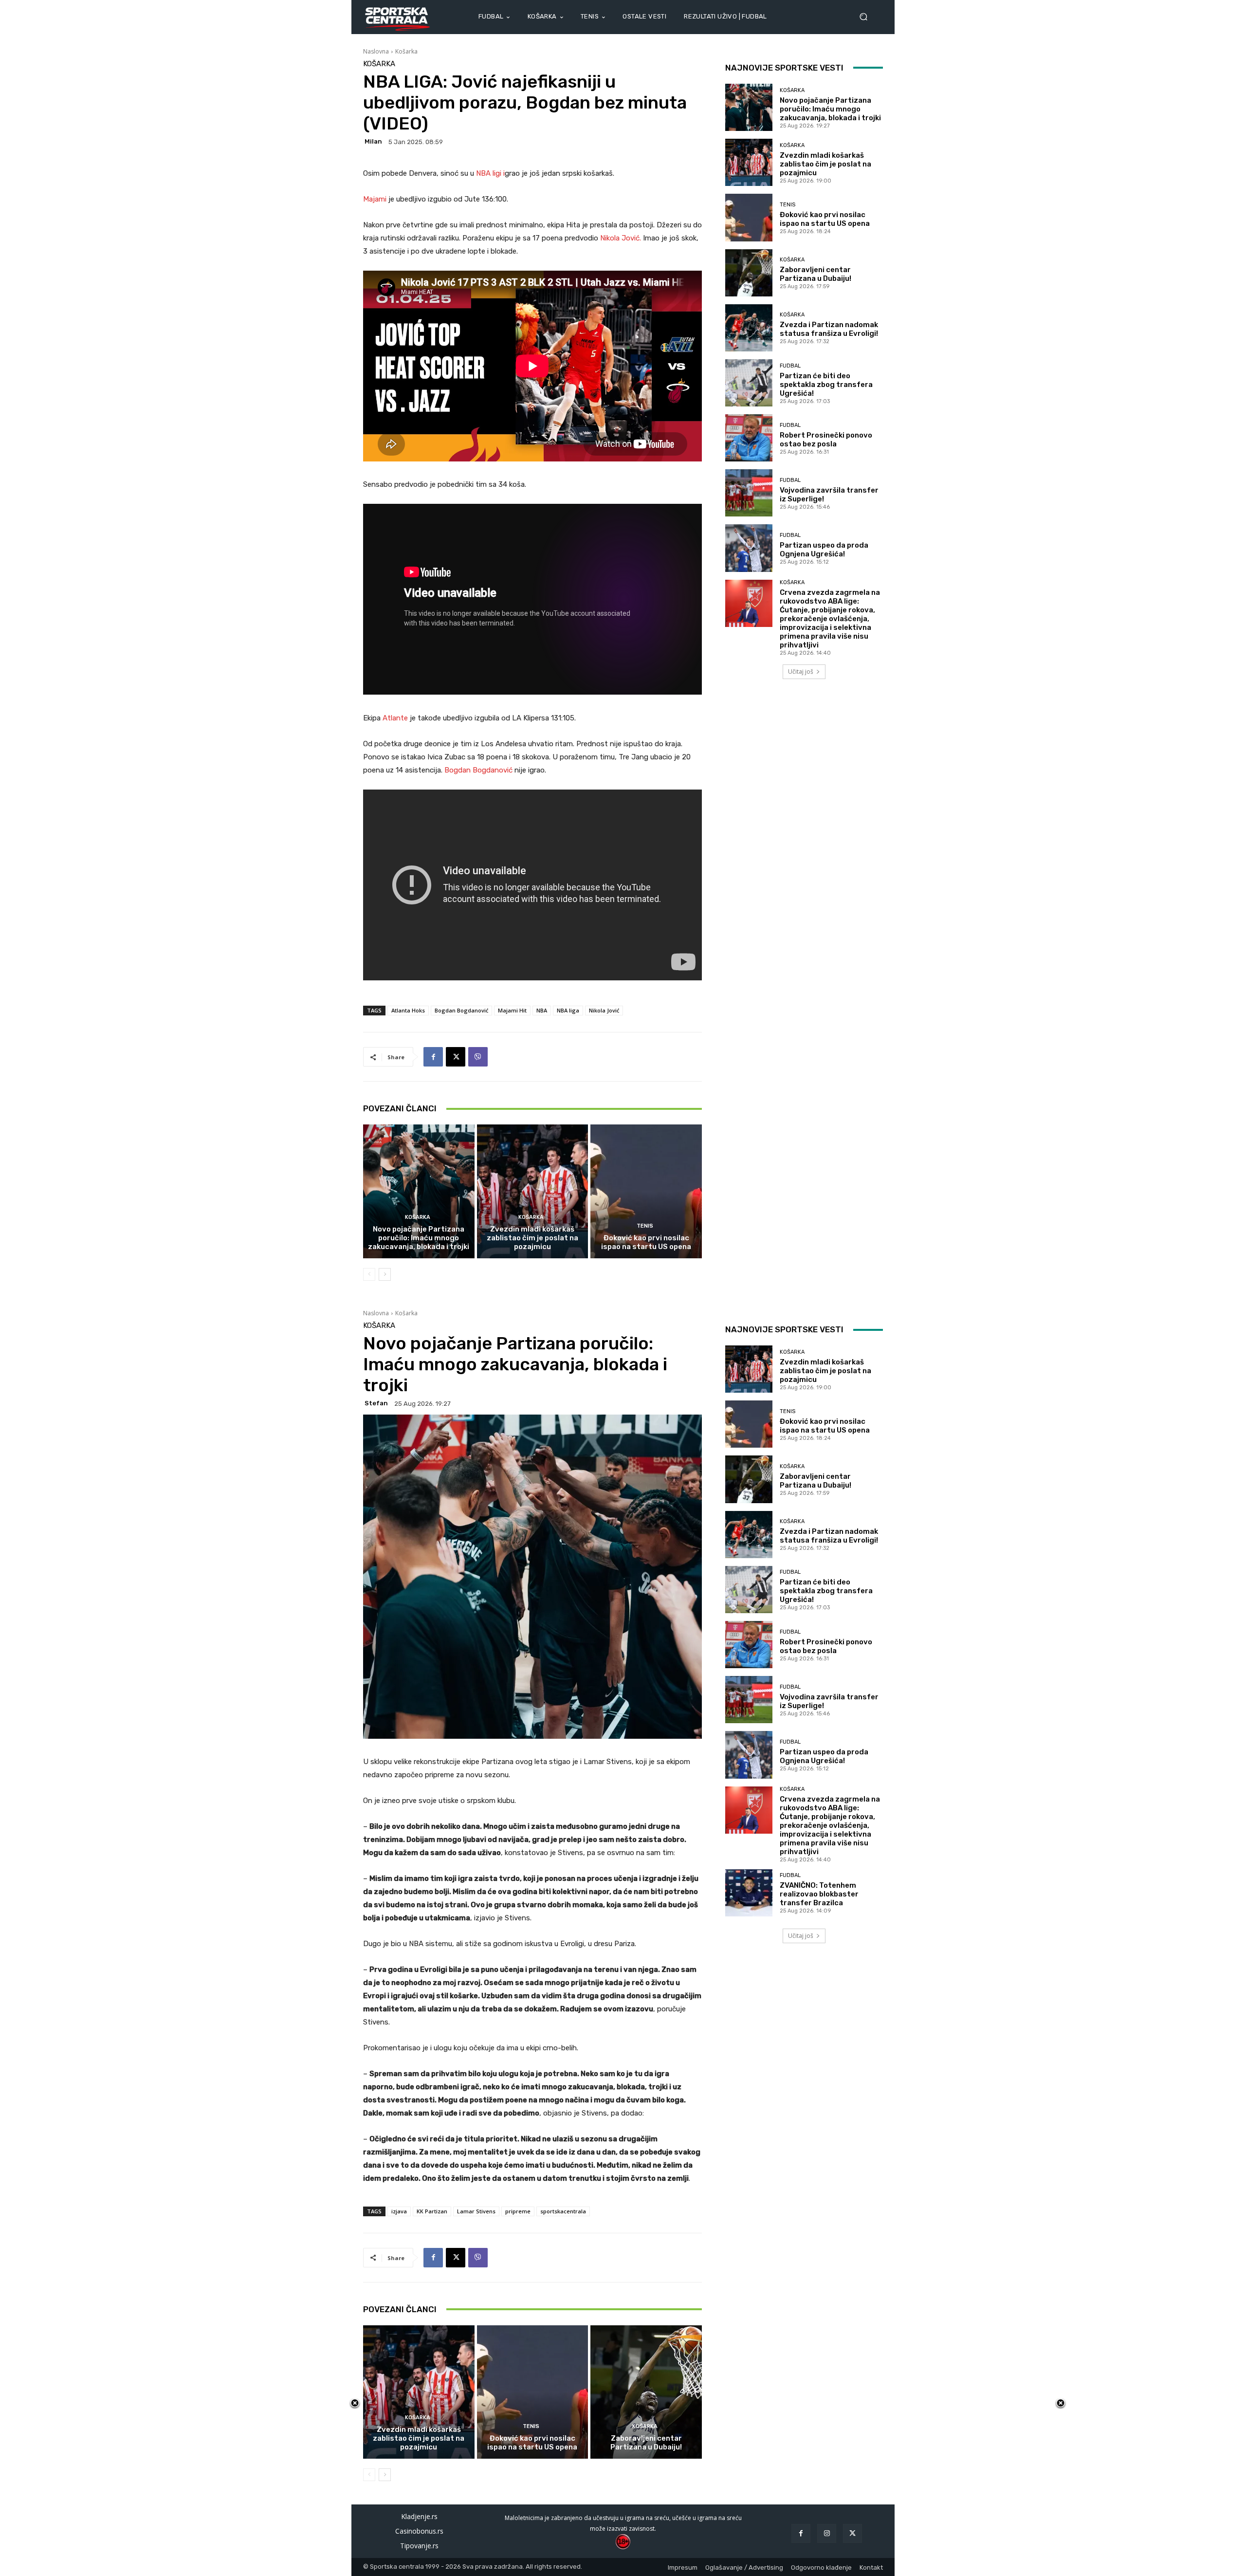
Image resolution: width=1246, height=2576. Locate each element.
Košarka (406, 51)
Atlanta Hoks (408, 1010)
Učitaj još (801, 672)
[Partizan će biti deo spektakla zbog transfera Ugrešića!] (749, 383)
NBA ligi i (490, 173)
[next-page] (385, 1274)
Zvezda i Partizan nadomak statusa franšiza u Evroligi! (829, 329)
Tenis (645, 1226)
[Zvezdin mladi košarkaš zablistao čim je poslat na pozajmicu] (533, 1191)
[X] (456, 1057)
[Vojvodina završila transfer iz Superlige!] (749, 493)
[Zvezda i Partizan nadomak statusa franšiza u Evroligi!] (749, 328)
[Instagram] (827, 2533)
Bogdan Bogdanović (478, 770)
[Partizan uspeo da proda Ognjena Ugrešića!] (749, 548)
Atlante (396, 718)
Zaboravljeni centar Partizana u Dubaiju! (815, 274)
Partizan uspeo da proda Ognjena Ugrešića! (824, 550)
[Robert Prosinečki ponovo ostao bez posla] (749, 438)
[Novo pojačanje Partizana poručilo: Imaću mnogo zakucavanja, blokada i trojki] (419, 1191)
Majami (376, 199)
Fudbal (790, 366)
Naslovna (376, 51)
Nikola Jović (604, 1010)
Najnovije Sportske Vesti (784, 68)
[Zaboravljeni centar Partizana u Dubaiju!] (749, 273)
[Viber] (478, 1057)
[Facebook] (433, 1057)
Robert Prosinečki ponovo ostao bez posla (826, 440)
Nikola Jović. (621, 238)
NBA (542, 1010)
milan (373, 141)
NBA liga (568, 1010)
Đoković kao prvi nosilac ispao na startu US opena (646, 1242)
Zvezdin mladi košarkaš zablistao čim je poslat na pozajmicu (532, 1238)
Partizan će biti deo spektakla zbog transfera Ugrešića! (826, 385)
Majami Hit (512, 1010)
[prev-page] (369, 1274)
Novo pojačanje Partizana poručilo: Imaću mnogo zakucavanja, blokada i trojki (419, 1238)
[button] (867, 17)
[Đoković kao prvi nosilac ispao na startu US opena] (646, 1191)
